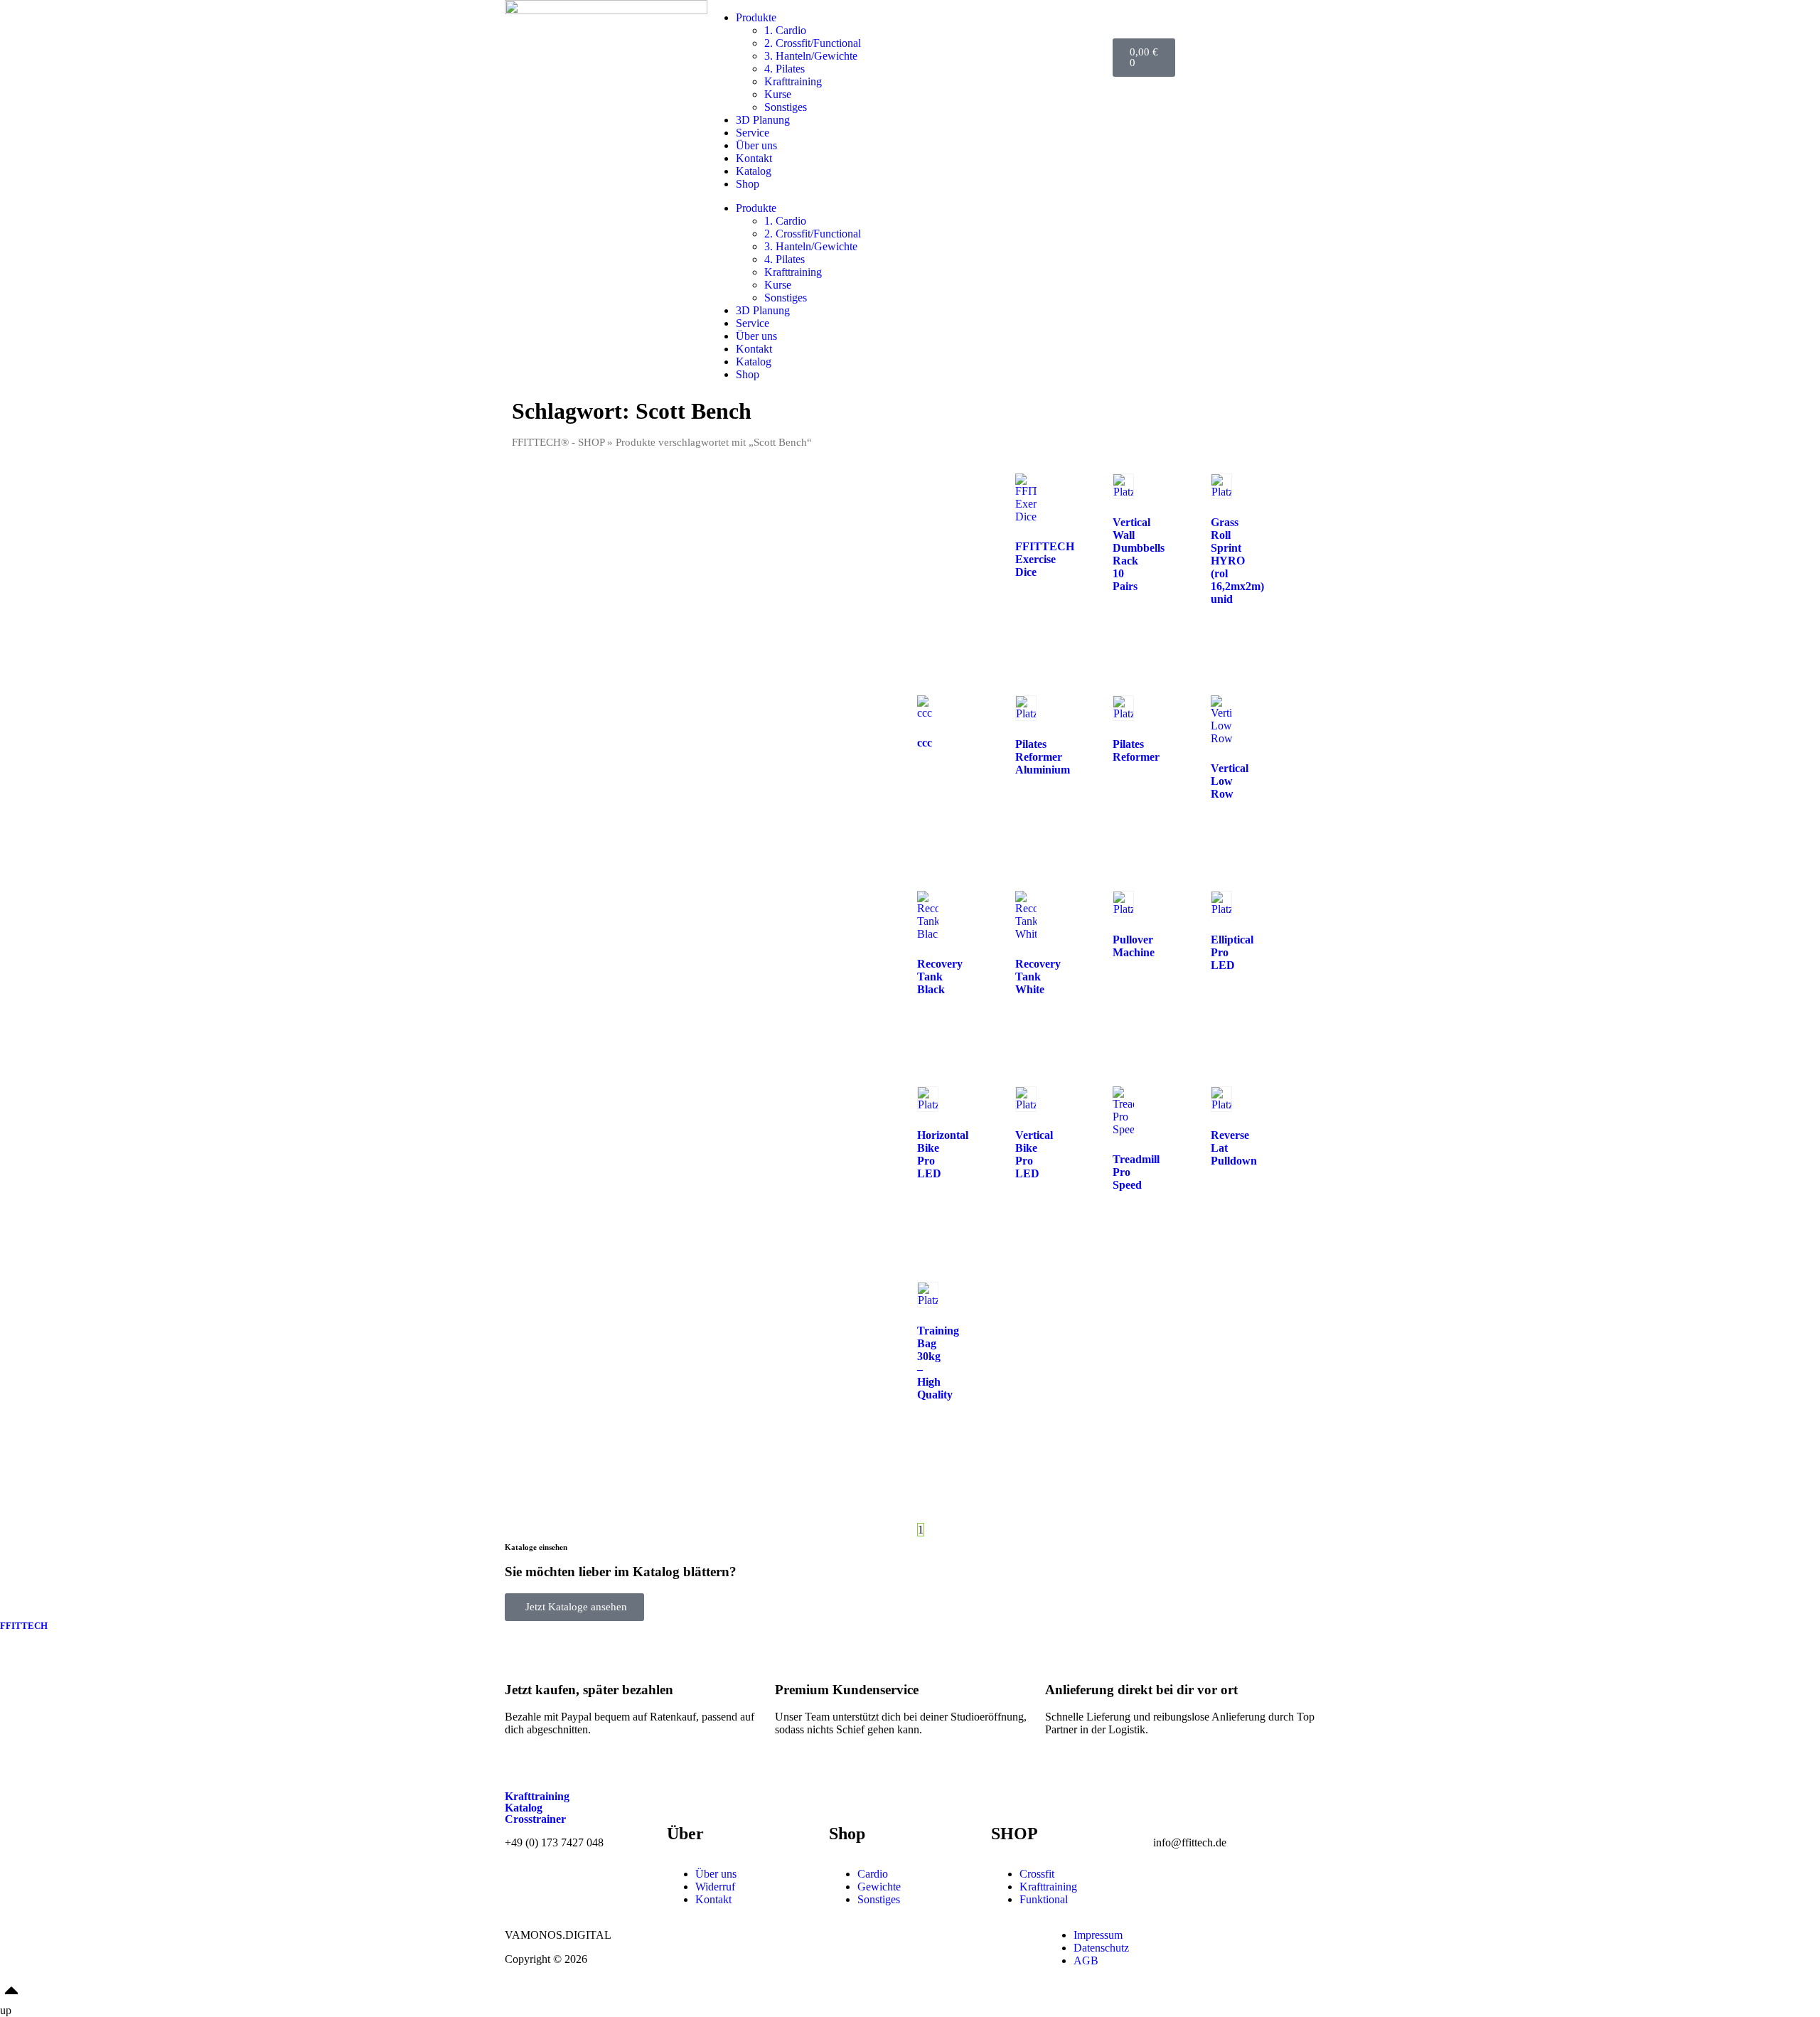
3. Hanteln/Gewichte (811, 56)
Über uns (756, 145)
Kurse (778, 94)
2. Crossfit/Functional (813, 43)
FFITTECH (24, 1626)
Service (753, 133)
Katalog (754, 171)
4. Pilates (785, 69)
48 (964, 1530)
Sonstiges (786, 107)
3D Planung (763, 120)
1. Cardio (785, 30)
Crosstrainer (535, 1819)
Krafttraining (793, 81)
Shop (748, 184)
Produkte (756, 17)
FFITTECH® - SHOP (558, 442)
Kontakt (754, 158)
